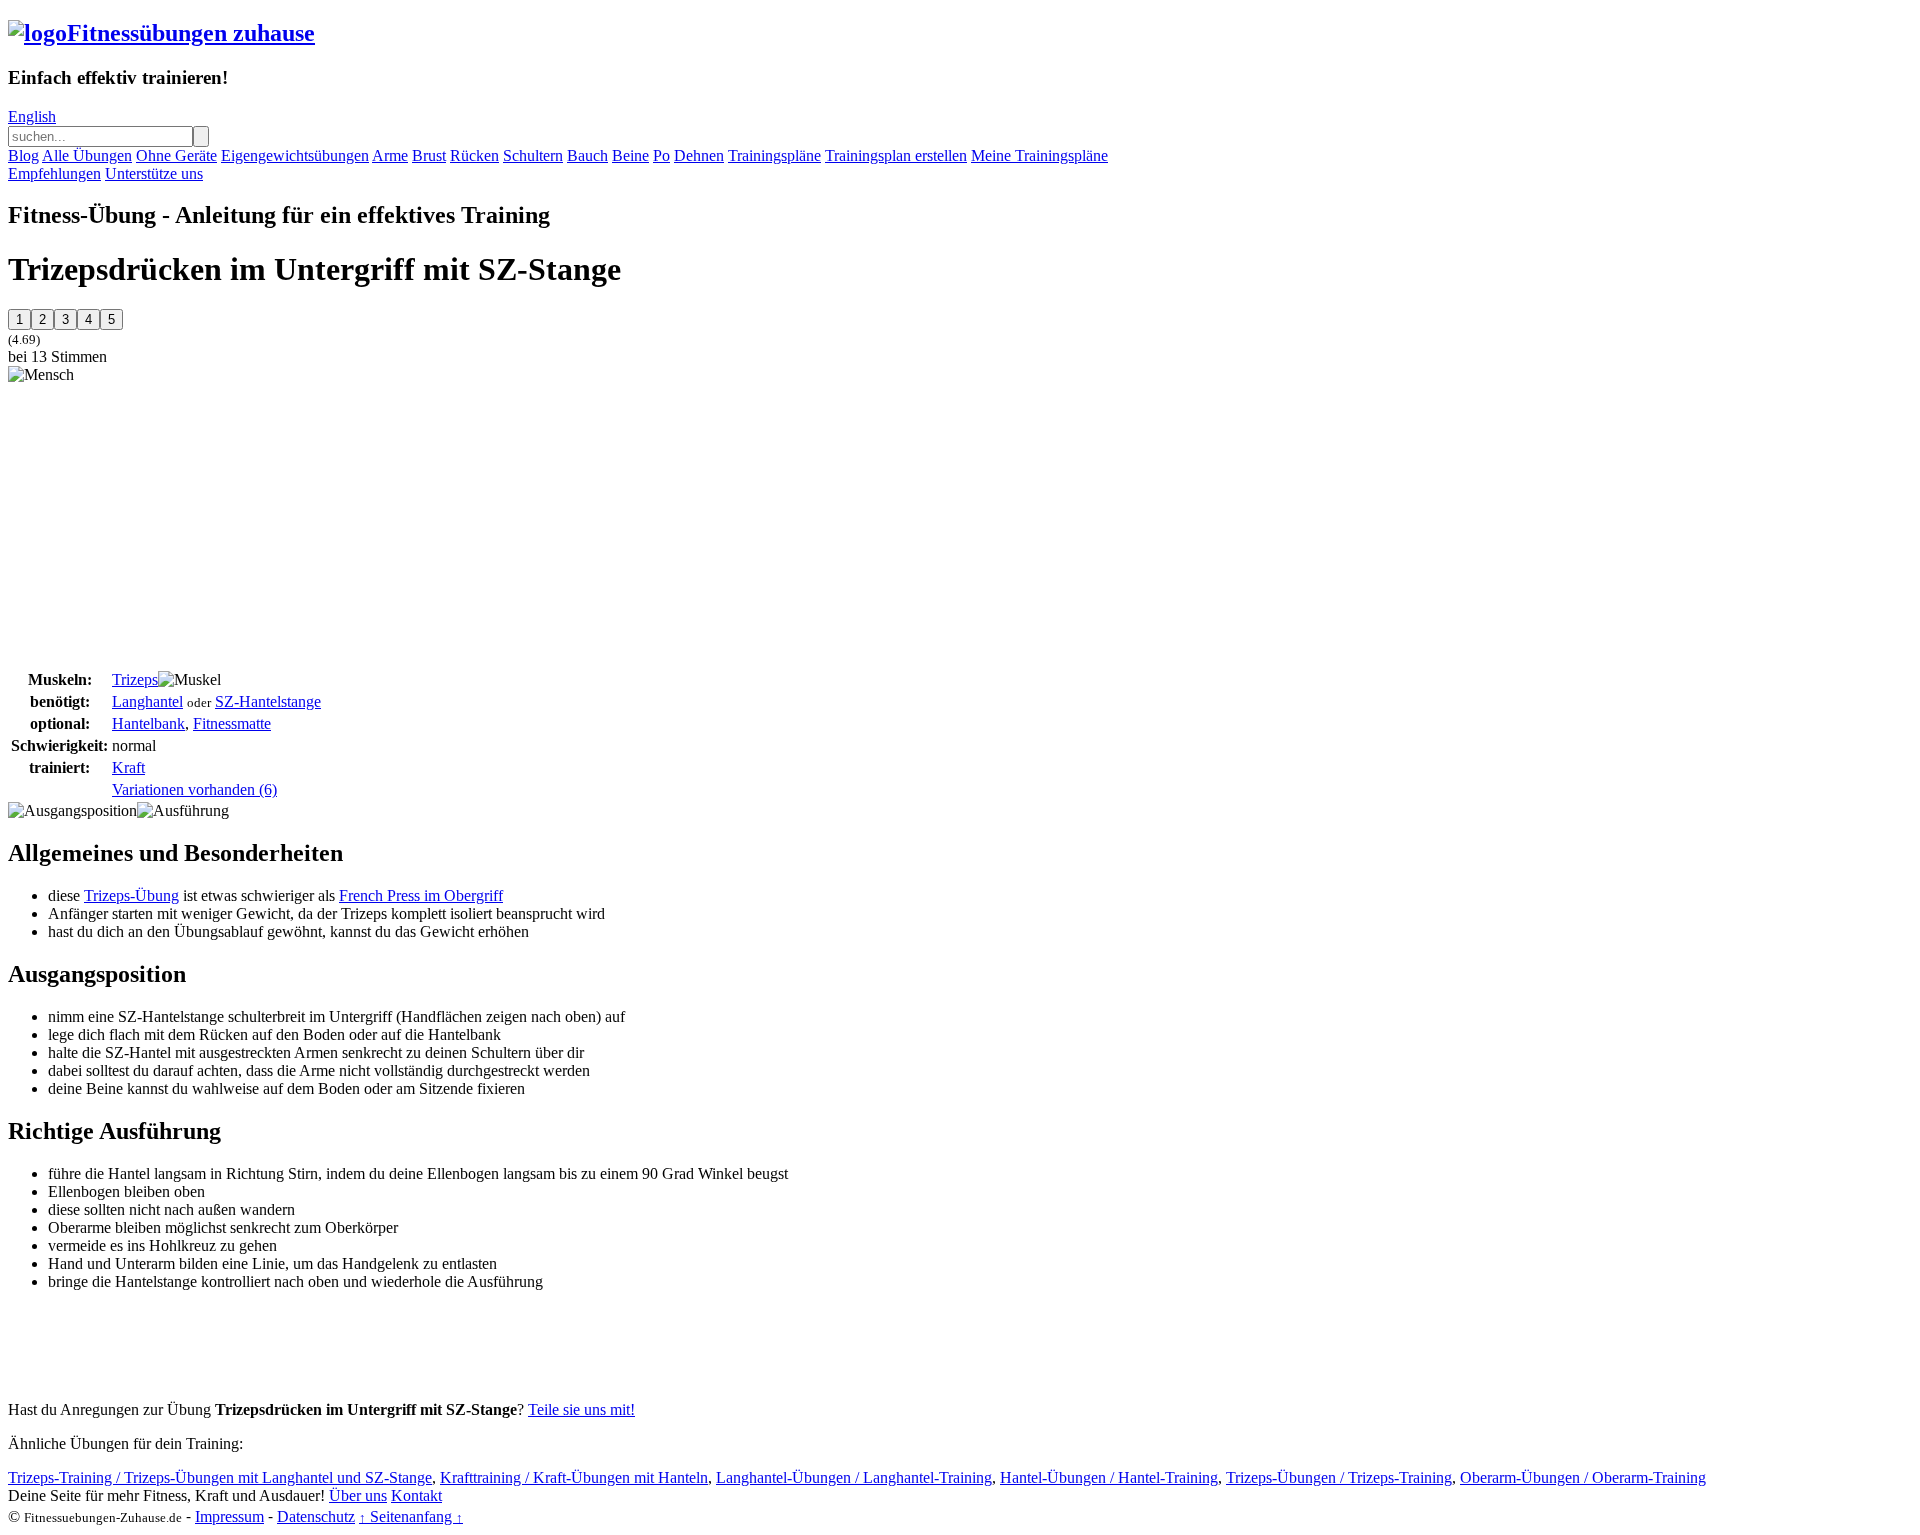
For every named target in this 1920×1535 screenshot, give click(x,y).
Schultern (533, 155)
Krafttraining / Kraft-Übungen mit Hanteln (574, 1477)
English (32, 116)
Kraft (128, 767)
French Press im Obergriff (421, 895)
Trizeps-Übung (131, 895)
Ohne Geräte (176, 155)
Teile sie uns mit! (581, 1409)
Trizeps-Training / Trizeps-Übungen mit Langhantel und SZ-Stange (220, 1477)
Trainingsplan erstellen (896, 155)
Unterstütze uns (154, 173)
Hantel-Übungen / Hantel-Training (1109, 1477)
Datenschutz (316, 1516)
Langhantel (147, 701)
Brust (429, 155)
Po (661, 155)
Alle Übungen (87, 155)
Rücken (474, 155)
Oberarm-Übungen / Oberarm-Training (1583, 1477)
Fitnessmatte (232, 723)
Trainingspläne (774, 155)
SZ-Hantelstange (268, 701)
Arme (390, 155)
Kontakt (416, 1495)
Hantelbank (148, 723)
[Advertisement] (176, 524)
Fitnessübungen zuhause (191, 33)
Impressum (229, 1516)
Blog (23, 155)
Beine (630, 155)
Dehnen (699, 155)
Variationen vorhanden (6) (194, 789)
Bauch (587, 155)
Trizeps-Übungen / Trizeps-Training (1339, 1477)
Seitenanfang (411, 1516)
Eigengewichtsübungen (295, 155)
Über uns (358, 1495)
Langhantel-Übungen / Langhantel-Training (854, 1477)
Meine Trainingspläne (1039, 155)
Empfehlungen (54, 173)
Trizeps (135, 679)
